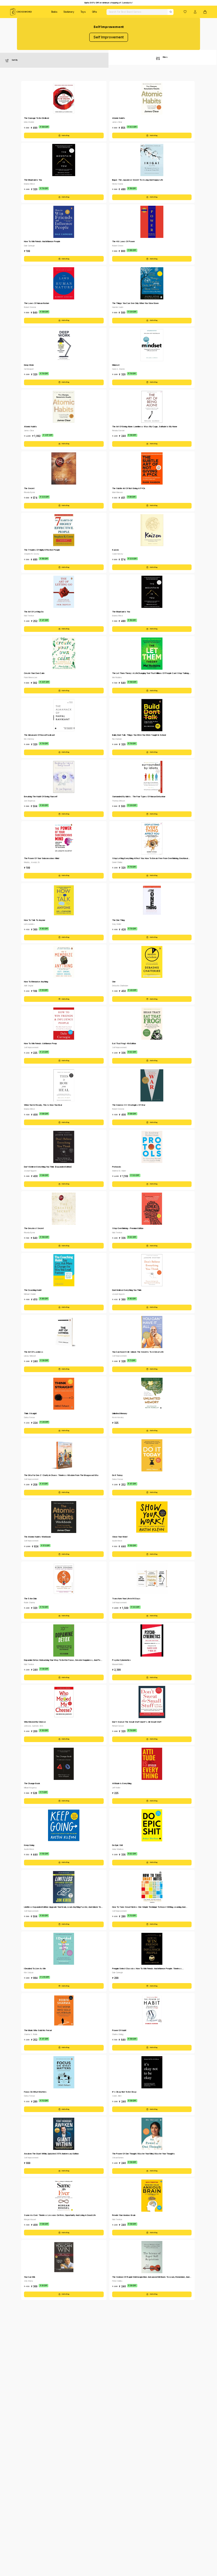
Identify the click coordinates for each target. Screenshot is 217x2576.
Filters (165, 57)
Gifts (95, 12)
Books (54, 12)
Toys (83, 12)
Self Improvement (109, 37)
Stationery (69, 12)
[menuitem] (54, 12)
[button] (185, 12)
